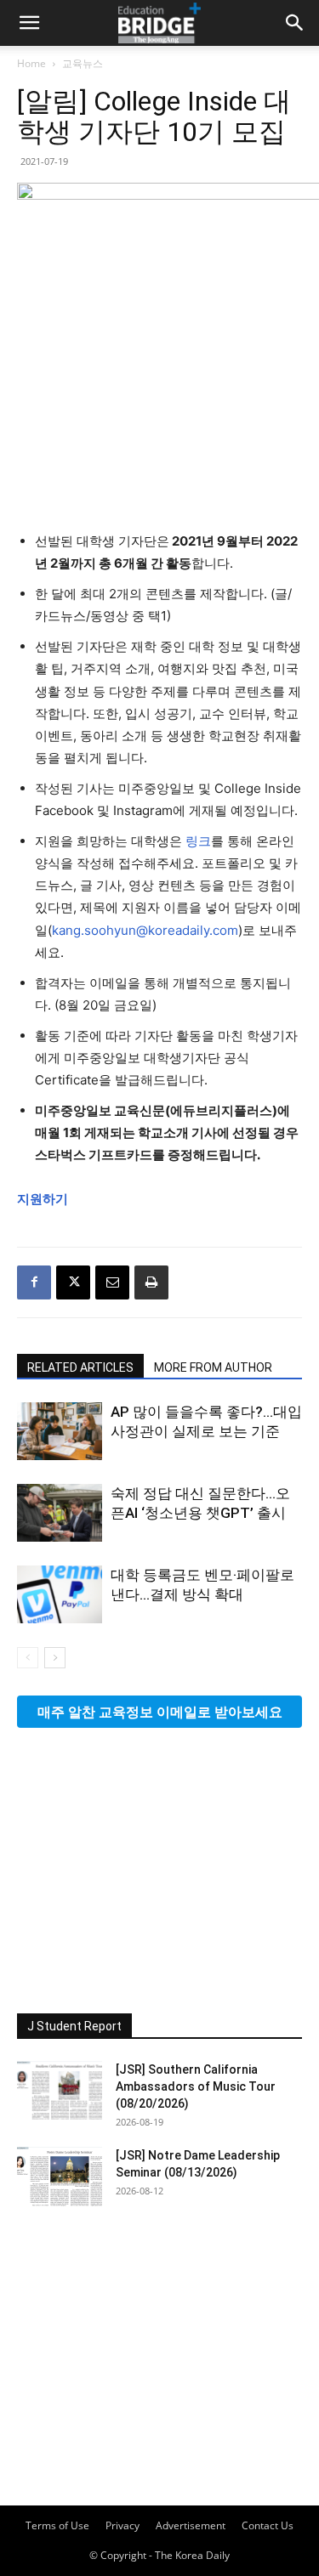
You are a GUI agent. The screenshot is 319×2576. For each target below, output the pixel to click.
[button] (29, 23)
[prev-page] (28, 1658)
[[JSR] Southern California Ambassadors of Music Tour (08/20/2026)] (60, 2091)
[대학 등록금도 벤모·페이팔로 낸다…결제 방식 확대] (60, 1595)
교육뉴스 (83, 63)
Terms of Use (57, 2525)
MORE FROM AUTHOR (213, 1367)
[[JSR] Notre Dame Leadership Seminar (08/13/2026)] (60, 2177)
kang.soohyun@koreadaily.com (145, 930)
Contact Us (268, 2525)
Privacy (122, 2525)
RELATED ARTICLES (80, 1367)
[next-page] (55, 1658)
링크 (198, 841)
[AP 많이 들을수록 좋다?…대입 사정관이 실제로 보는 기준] (60, 1432)
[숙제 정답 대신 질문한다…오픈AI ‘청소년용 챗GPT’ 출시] (60, 1513)
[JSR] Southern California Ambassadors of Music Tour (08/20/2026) (196, 2086)
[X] (73, 1282)
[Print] (151, 1282)
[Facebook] (34, 1282)
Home (31, 63)
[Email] (112, 1282)
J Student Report (74, 2026)
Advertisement (191, 2525)
